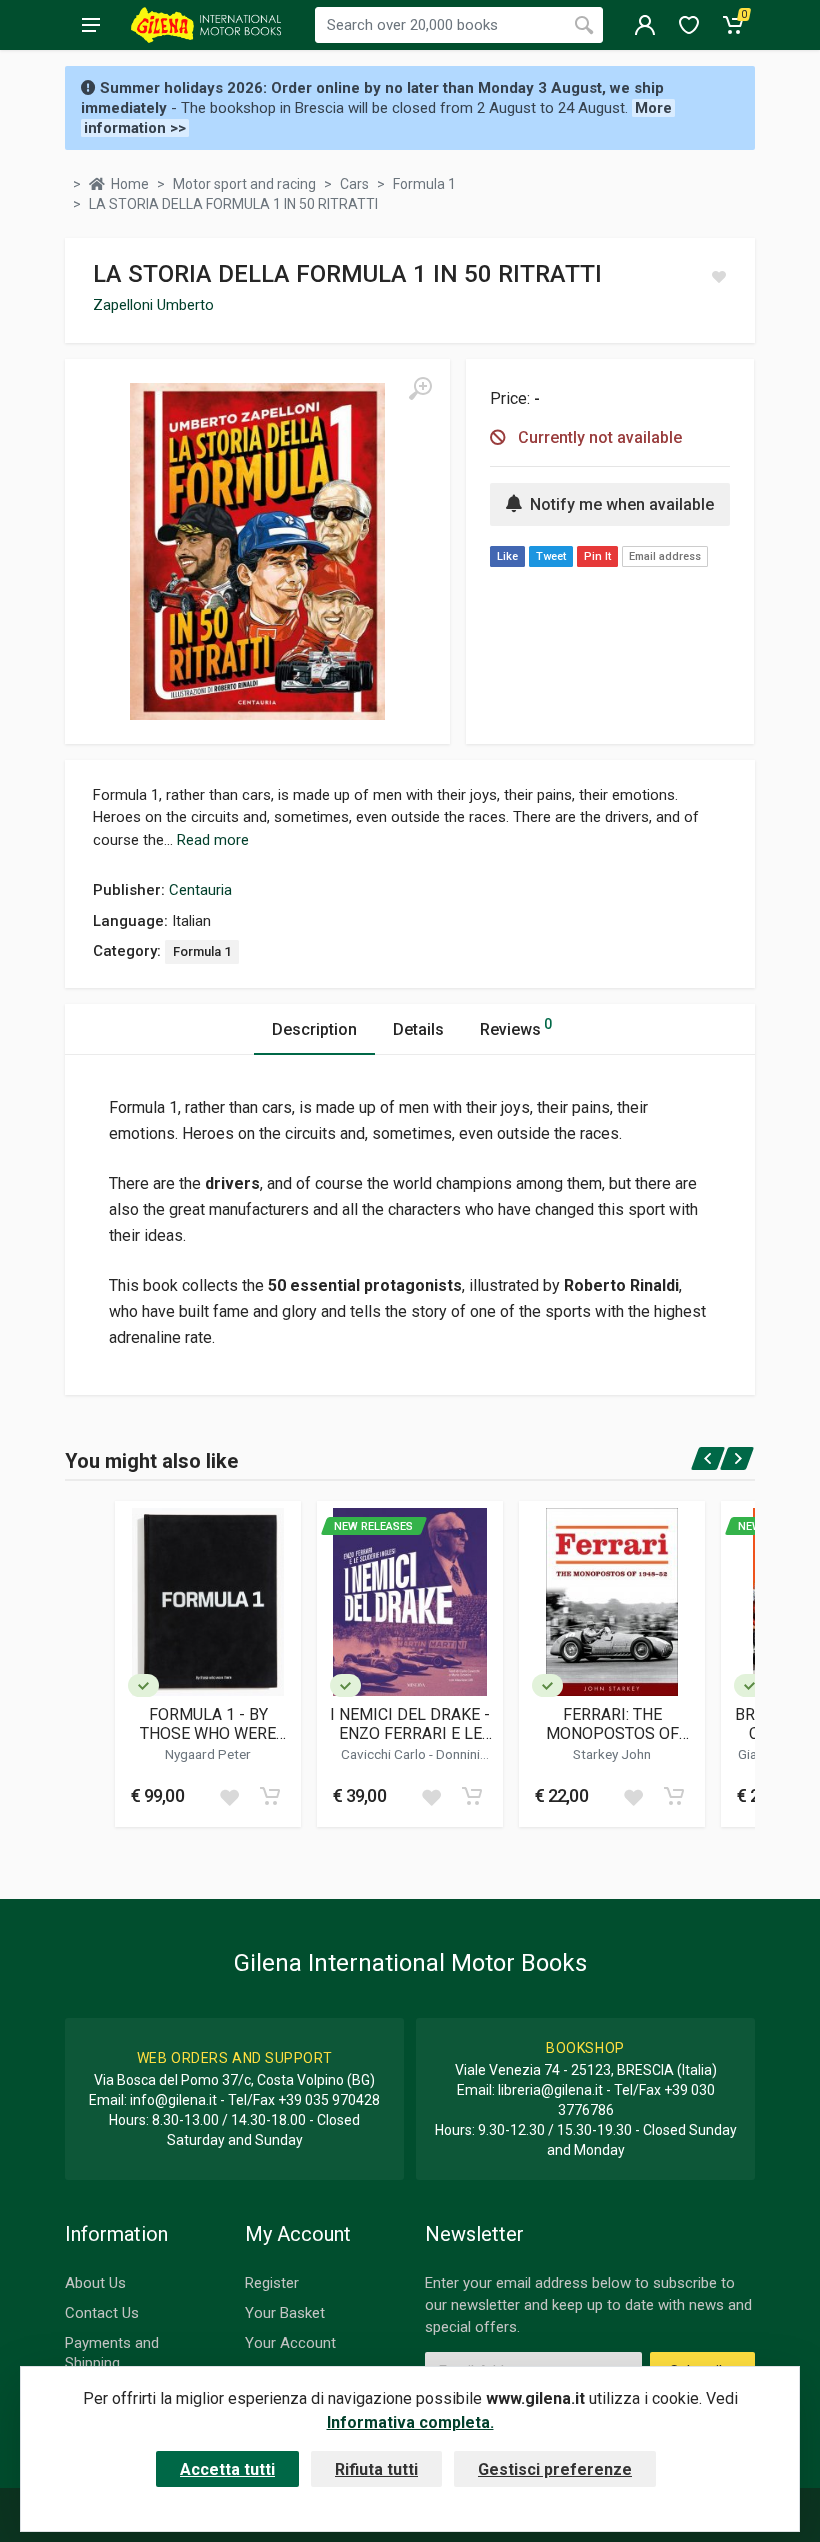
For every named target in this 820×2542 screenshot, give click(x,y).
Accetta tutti (227, 2469)
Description (314, 1029)
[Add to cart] (270, 1796)
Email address (665, 556)
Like (507, 556)
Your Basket (285, 2313)
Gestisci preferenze (555, 2469)
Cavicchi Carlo (385, 1754)
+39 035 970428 (329, 2100)
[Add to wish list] (229, 1796)
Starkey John (612, 1754)
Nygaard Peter (208, 1754)
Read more (213, 840)
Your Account (290, 2343)
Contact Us (102, 2313)
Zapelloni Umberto (153, 305)
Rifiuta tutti (376, 2469)
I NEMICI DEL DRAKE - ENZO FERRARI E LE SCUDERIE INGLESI (410, 1724)
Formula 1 (202, 951)
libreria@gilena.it (550, 2090)
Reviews (516, 1027)
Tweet (551, 556)
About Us (95, 2283)
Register (272, 2283)
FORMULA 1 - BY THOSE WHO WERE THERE (208, 1724)
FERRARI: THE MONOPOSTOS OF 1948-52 (612, 1724)
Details (418, 1029)
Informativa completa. (410, 2422)
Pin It (597, 556)
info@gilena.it (173, 2100)
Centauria (200, 890)
